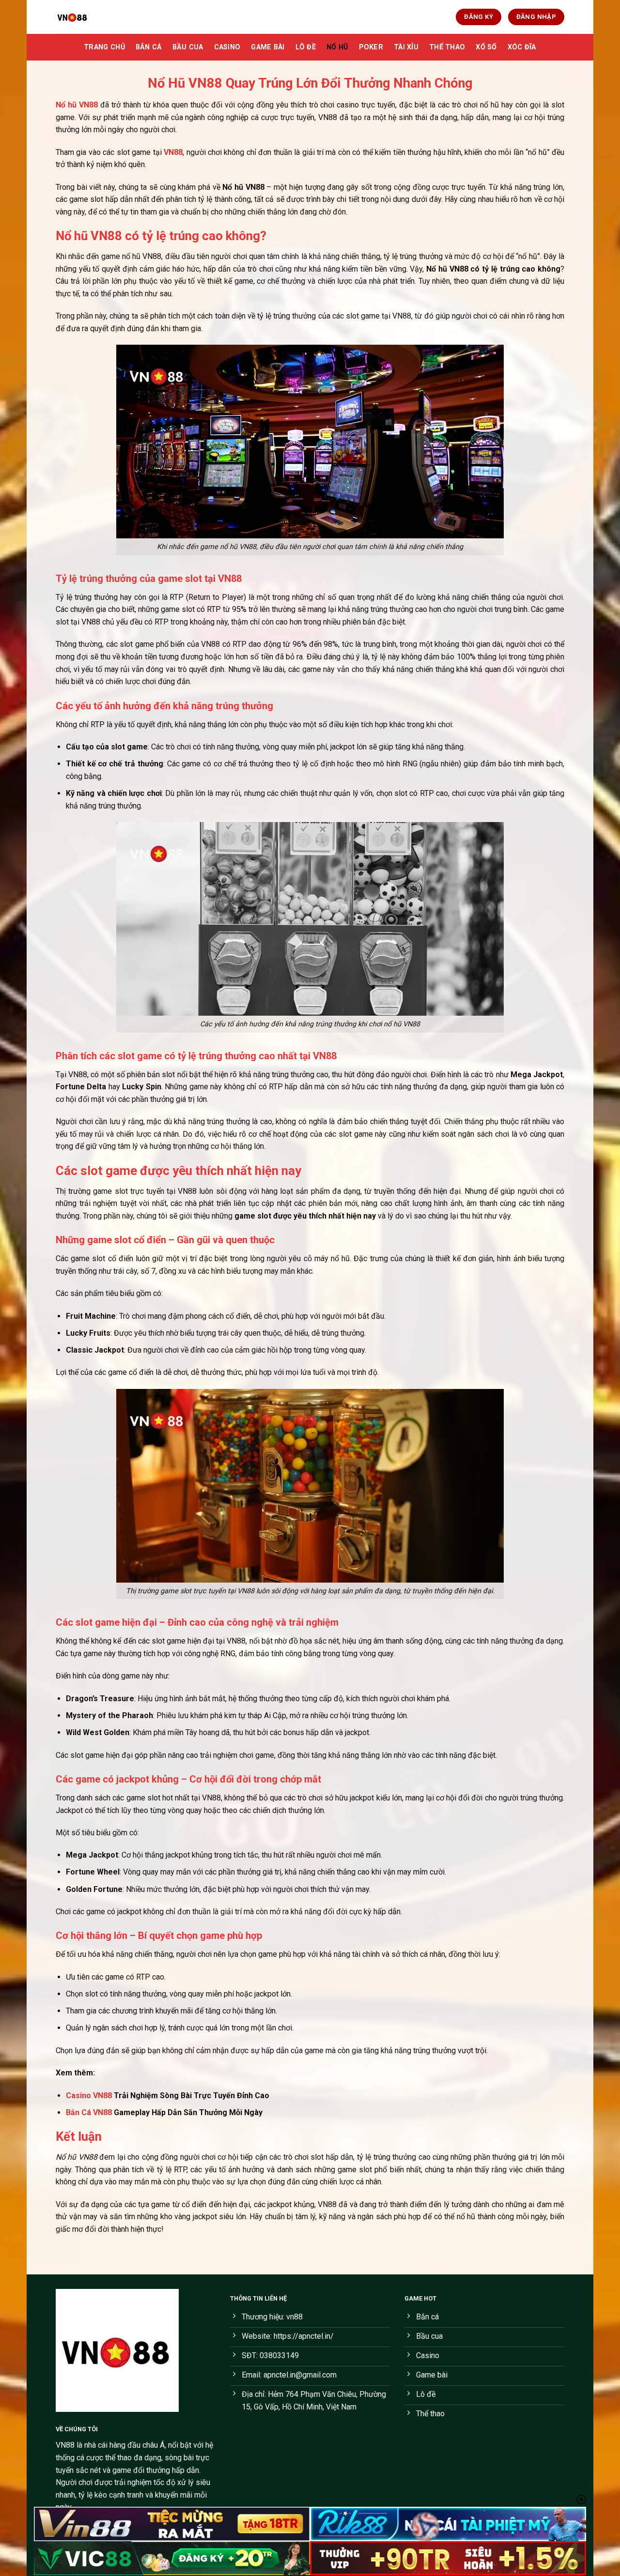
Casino (227, 47)
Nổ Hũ (337, 47)
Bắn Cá (149, 47)
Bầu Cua (188, 47)
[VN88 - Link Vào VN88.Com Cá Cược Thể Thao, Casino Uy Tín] (104, 17)
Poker (371, 47)
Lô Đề (306, 47)
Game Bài (268, 47)
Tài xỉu (406, 47)
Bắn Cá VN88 (89, 2112)
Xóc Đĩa (522, 47)
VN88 (65, 2445)
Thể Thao (447, 47)
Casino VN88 (89, 2096)
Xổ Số (486, 47)
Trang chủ (104, 47)
